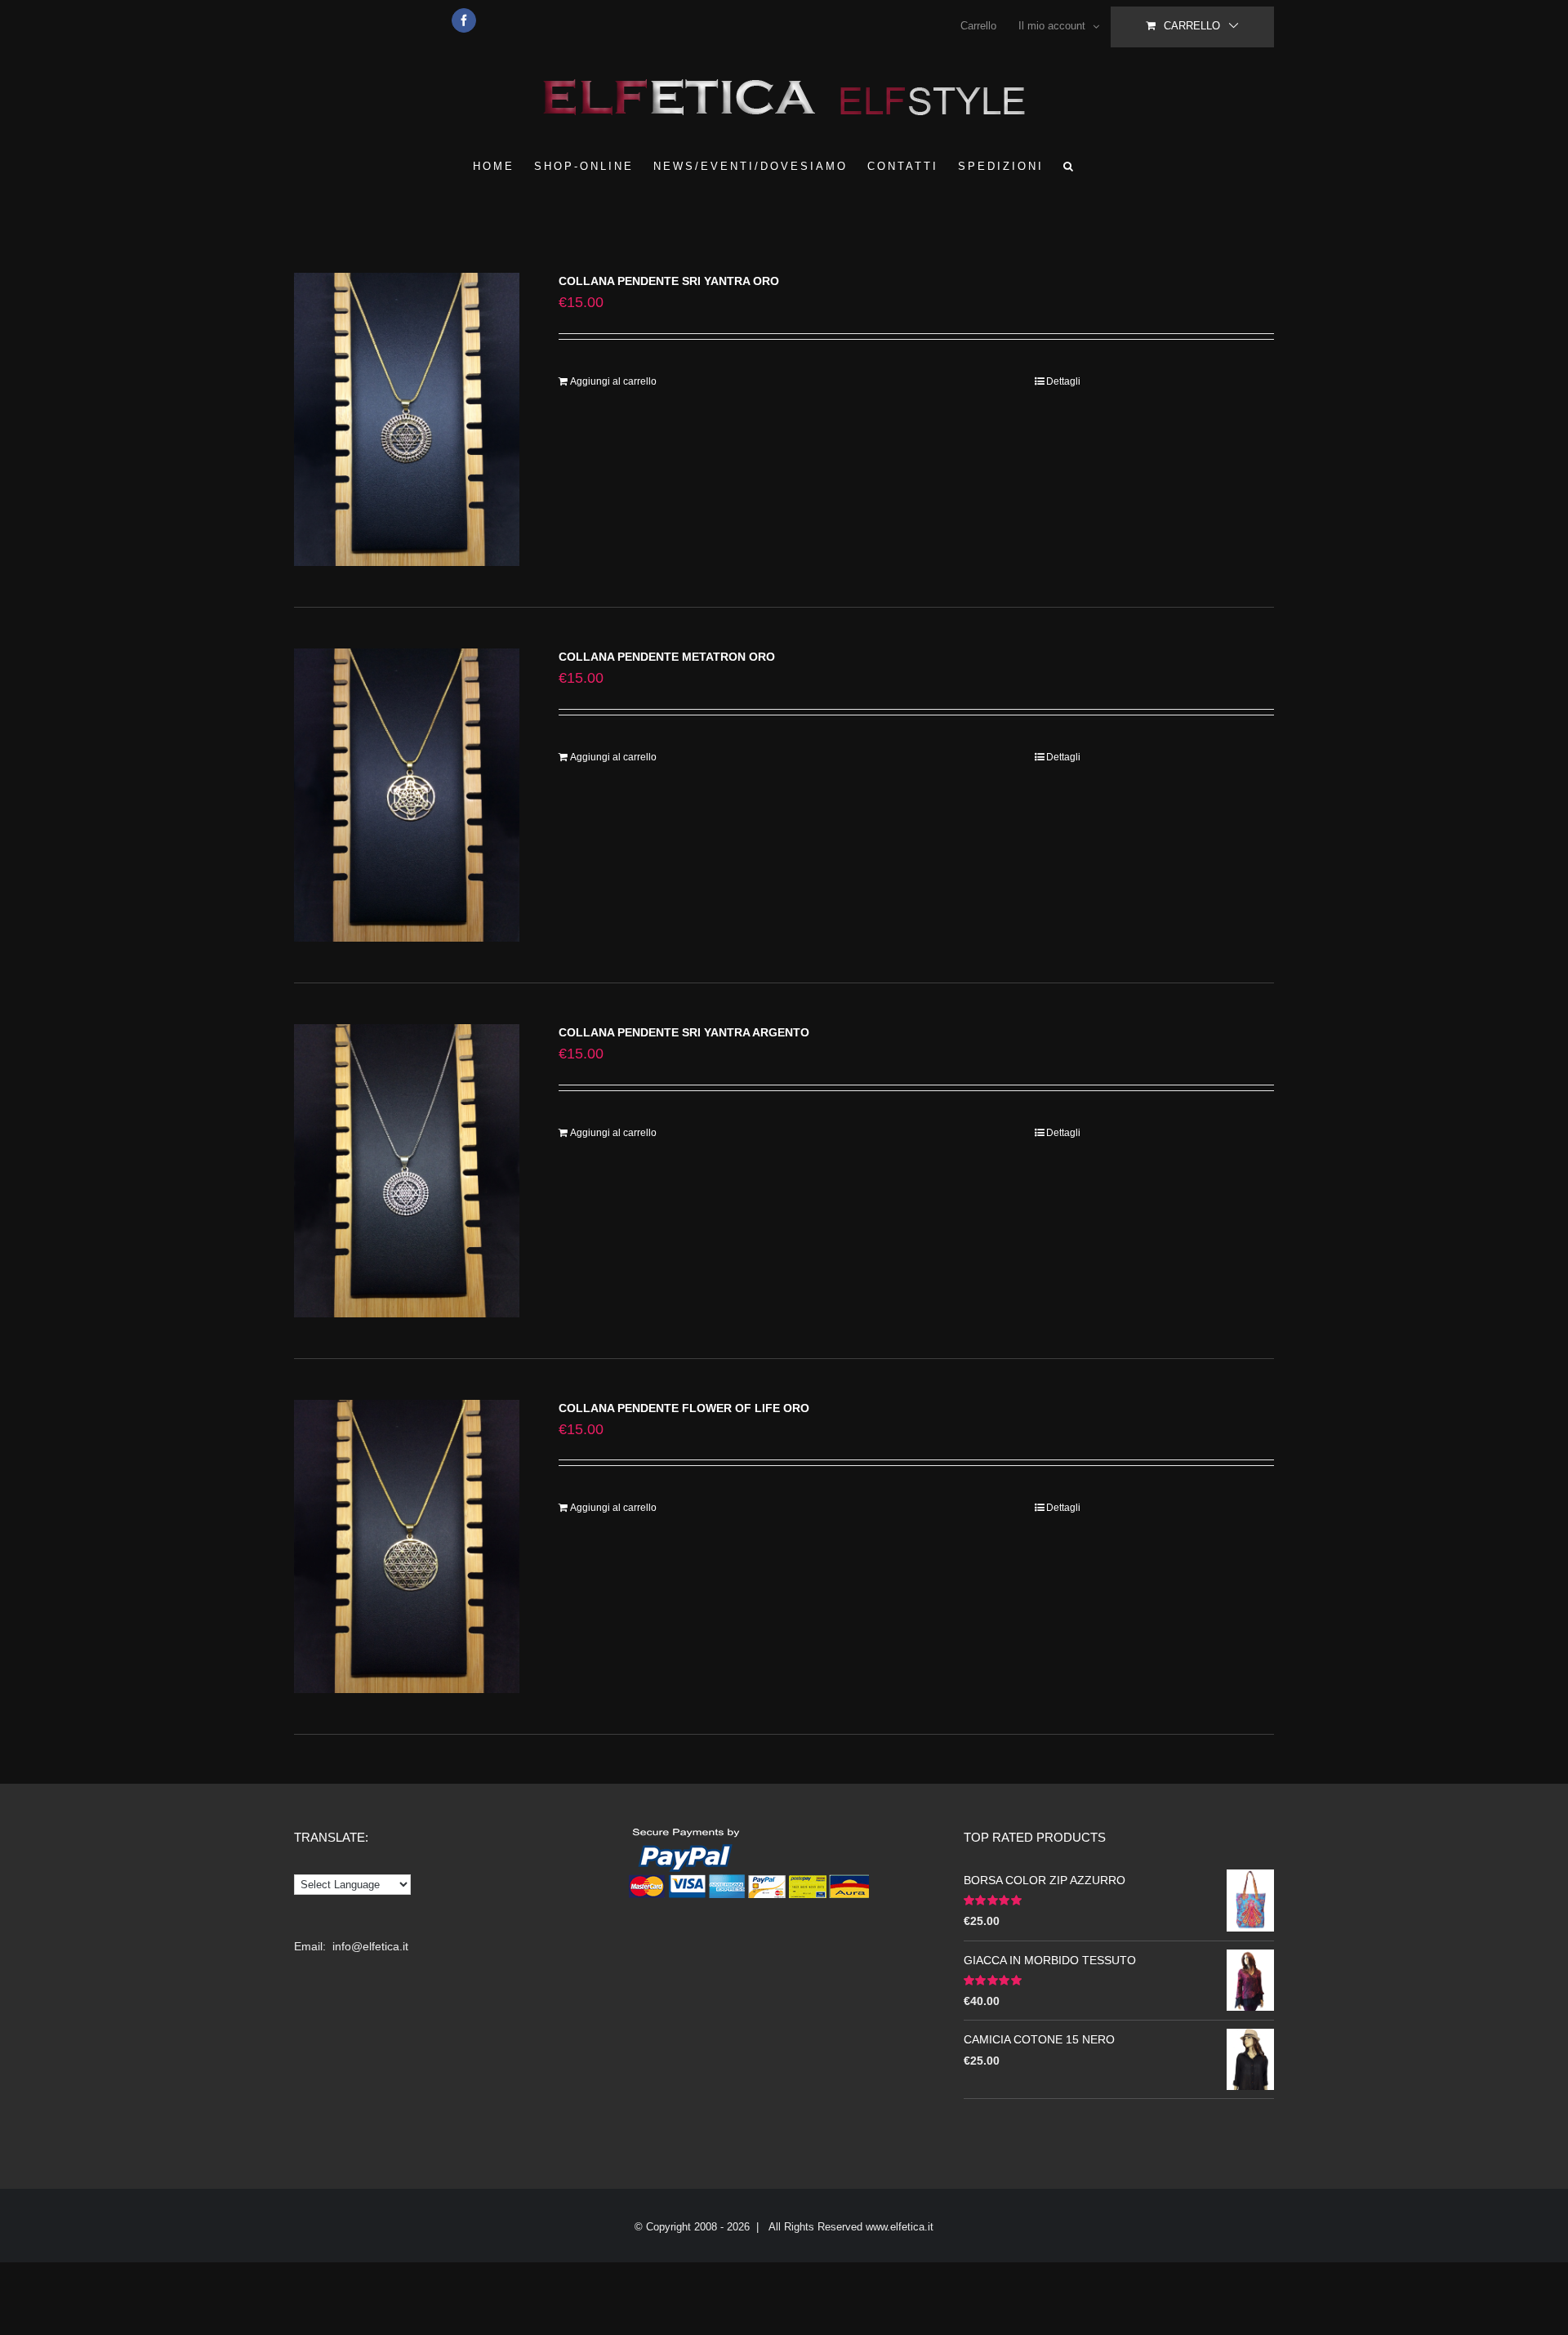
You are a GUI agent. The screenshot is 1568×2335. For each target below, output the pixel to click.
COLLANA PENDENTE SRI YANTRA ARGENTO (684, 1032)
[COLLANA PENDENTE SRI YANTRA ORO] (407, 419)
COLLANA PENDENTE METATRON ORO (667, 657)
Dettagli (1063, 381)
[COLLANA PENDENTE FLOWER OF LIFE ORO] (407, 1546)
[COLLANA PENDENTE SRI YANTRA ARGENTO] (407, 1171)
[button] (1069, 166)
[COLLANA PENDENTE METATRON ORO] (407, 795)
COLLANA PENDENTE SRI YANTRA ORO (669, 281)
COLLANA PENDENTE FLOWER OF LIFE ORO (684, 1408)
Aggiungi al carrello (613, 381)
